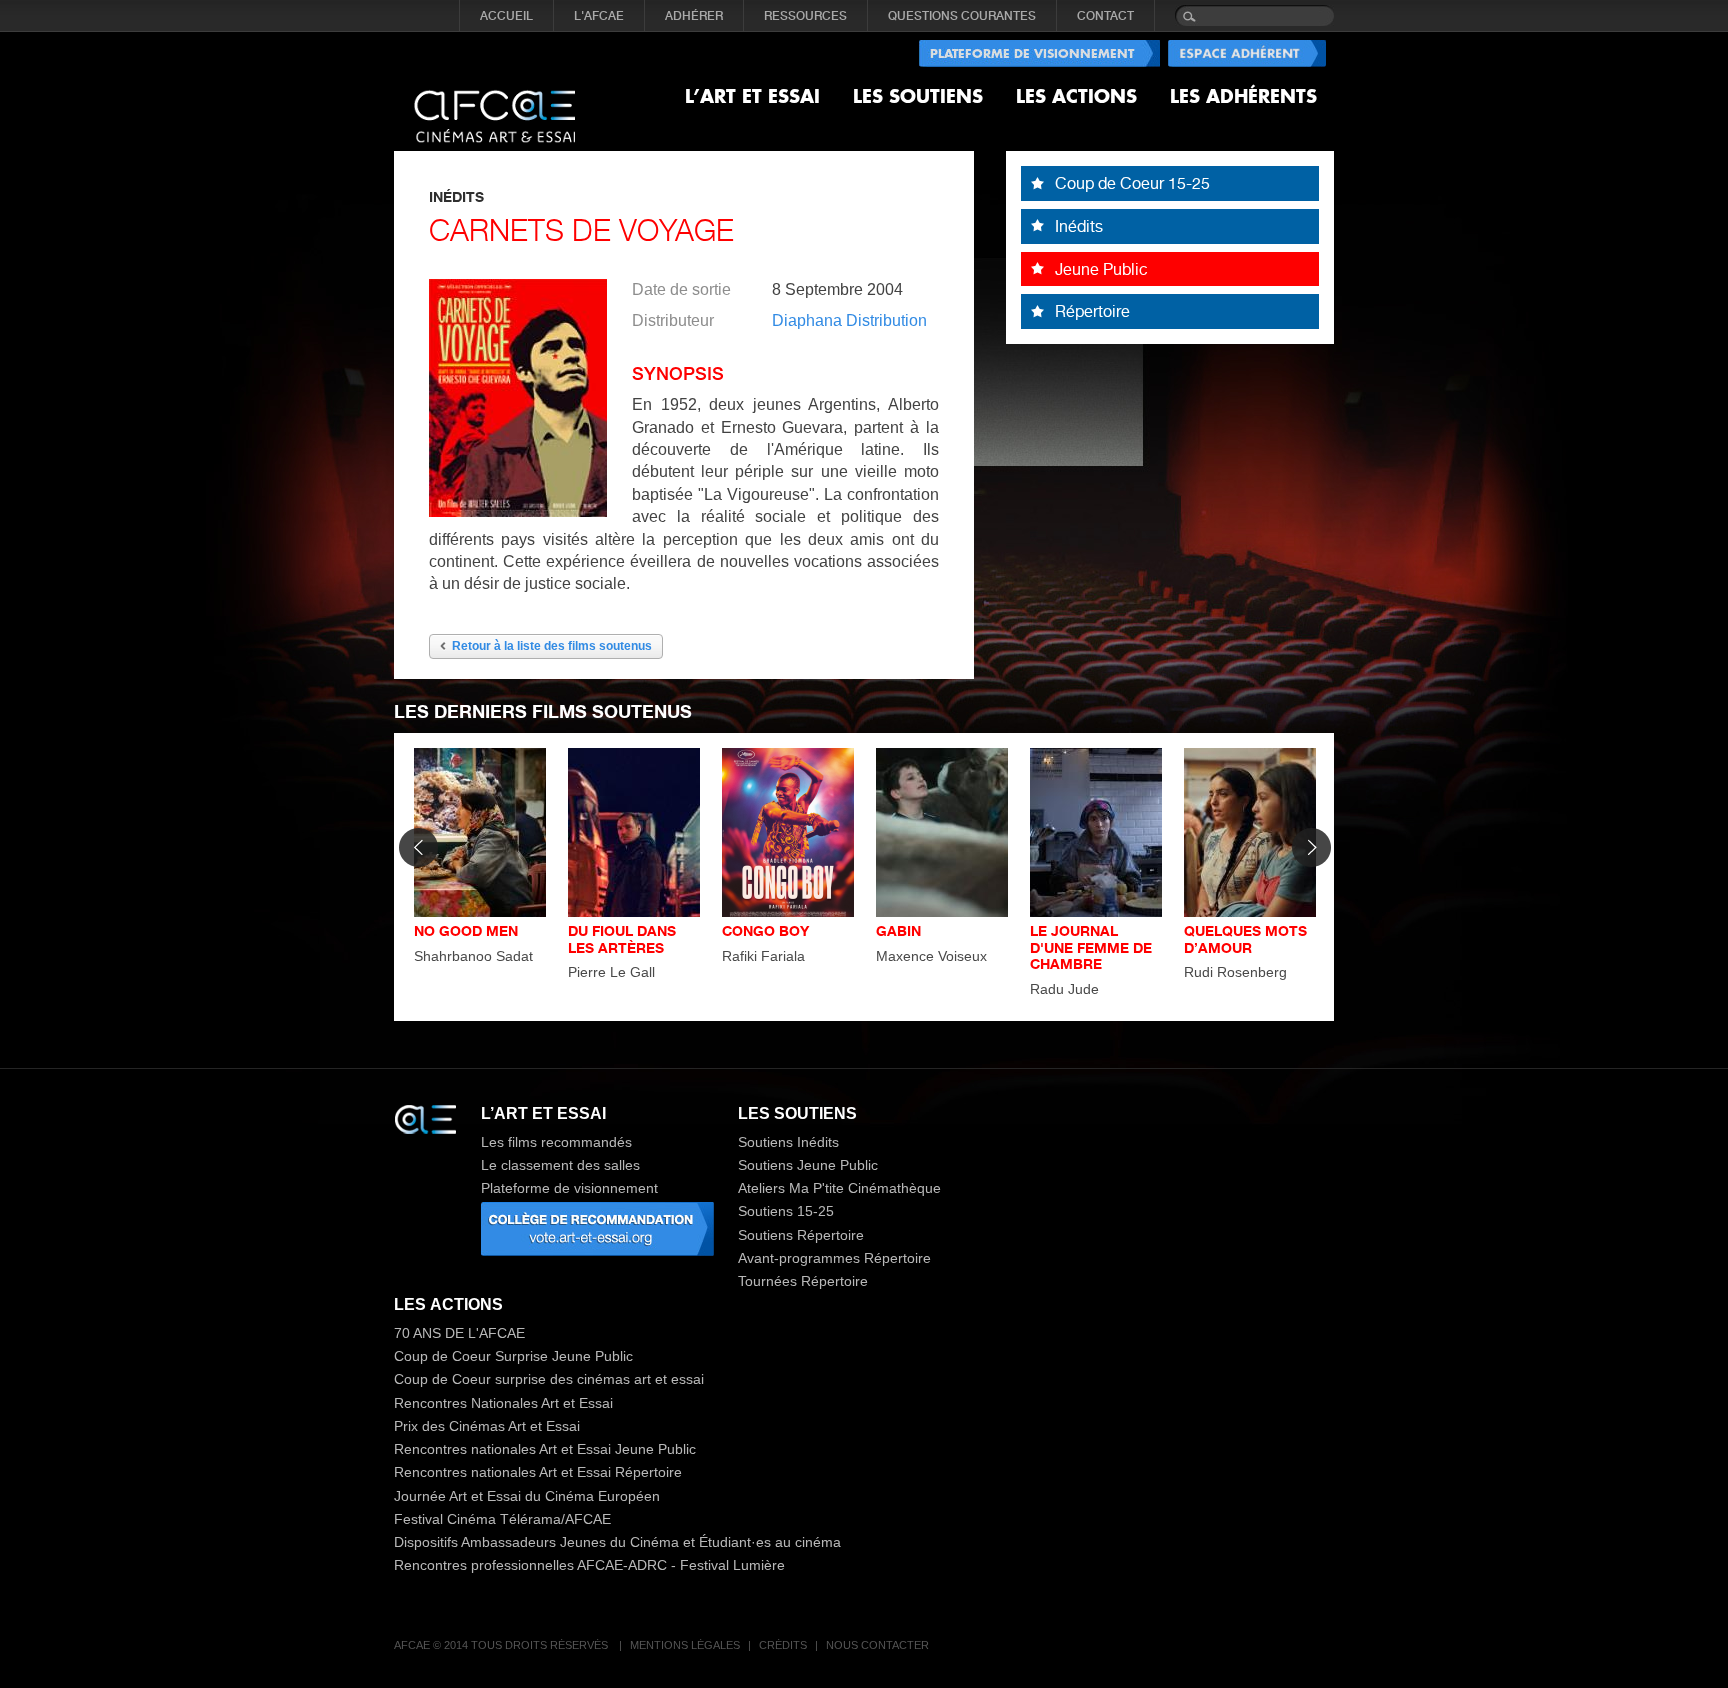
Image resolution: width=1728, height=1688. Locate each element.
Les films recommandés (556, 1142)
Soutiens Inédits (788, 1142)
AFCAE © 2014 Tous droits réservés (502, 1645)
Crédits (783, 1645)
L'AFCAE (599, 16)
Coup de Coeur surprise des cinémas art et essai (549, 1379)
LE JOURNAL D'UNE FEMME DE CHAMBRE (1091, 947)
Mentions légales (685, 1645)
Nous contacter (877, 1645)
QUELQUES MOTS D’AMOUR (1245, 939)
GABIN (898, 930)
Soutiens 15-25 (786, 1211)
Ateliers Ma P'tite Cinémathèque (839, 1188)
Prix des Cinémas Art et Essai (487, 1426)
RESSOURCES (805, 16)
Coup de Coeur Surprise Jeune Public (513, 1356)
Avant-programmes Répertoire (834, 1258)
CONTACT (1105, 16)
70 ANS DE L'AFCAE (459, 1333)
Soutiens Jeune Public (808, 1165)
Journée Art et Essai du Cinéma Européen (527, 1496)
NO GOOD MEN (466, 930)
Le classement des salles (560, 1165)
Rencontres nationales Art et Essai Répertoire (538, 1472)
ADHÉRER (694, 16)
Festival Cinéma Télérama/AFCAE (502, 1519)
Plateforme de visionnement (569, 1188)
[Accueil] (494, 100)
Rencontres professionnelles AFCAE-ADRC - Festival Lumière (589, 1565)
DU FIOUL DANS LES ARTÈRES (622, 939)
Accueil (506, 16)
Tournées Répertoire (803, 1281)
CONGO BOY (765, 930)
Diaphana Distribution (849, 320)
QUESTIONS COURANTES (962, 16)
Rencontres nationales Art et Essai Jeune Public (545, 1449)
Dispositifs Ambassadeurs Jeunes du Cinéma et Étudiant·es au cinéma (617, 1542)
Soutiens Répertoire (801, 1235)
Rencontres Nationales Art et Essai (503, 1403)
